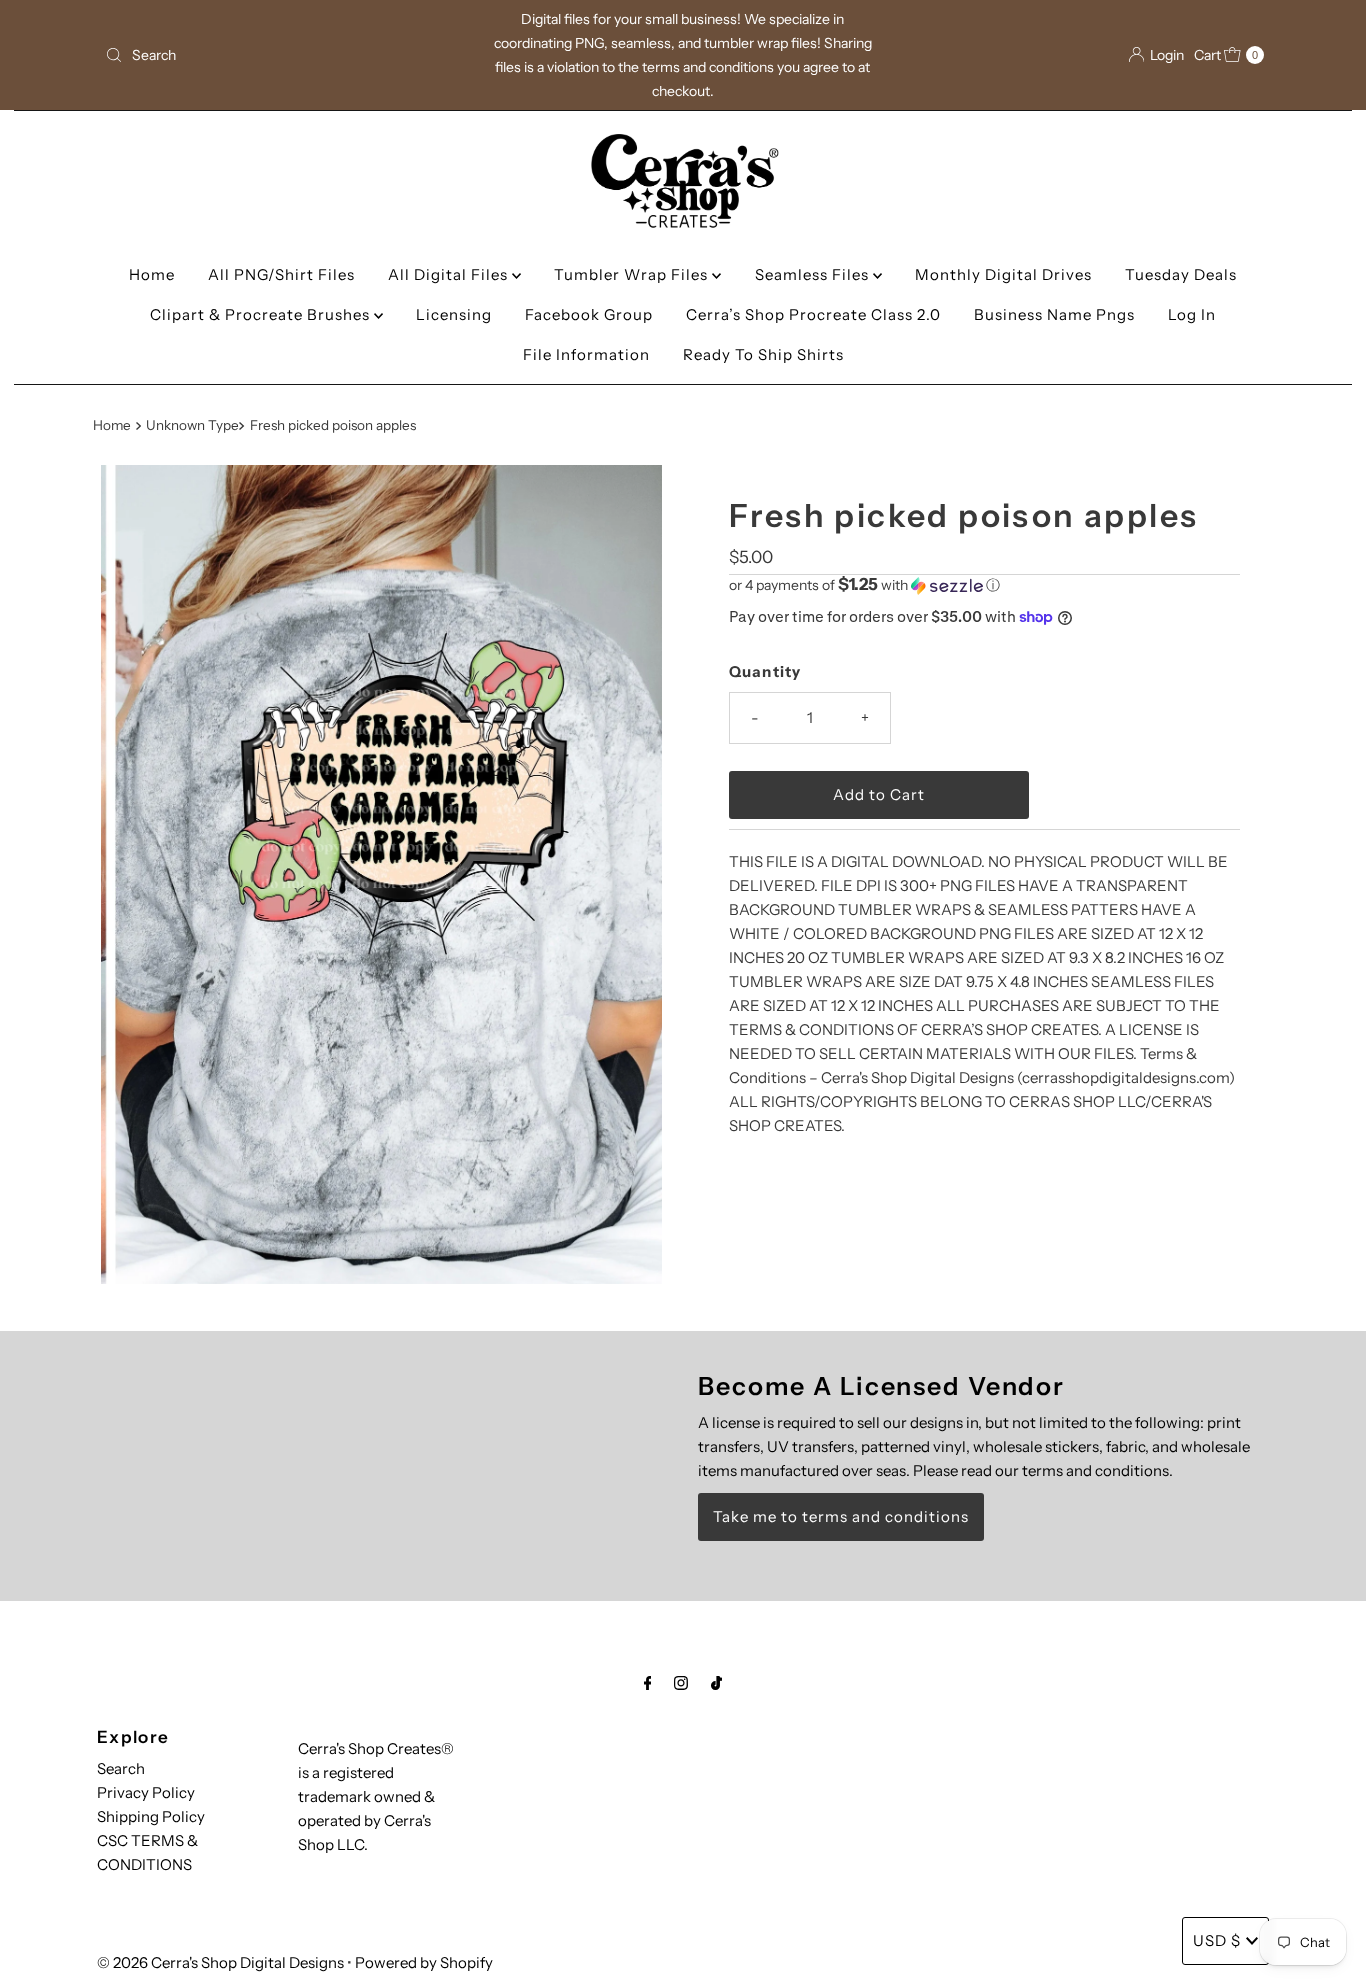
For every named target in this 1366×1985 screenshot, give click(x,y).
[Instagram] (681, 1683)
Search (121, 1768)
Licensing (454, 314)
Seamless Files (814, 274)
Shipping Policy (151, 1816)
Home (152, 274)
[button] (984, 585)
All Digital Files (450, 274)
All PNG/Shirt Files (281, 274)
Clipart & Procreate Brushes (262, 314)
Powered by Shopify (424, 1962)
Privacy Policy (146, 1792)
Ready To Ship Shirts (763, 354)
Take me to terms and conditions (841, 1516)
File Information (586, 354)
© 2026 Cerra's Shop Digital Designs (220, 1962)
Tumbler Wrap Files (633, 274)
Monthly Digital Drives (1003, 274)
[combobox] (287, 55)
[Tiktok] (716, 1683)
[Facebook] (648, 1683)
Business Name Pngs (1054, 314)
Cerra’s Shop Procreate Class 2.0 (813, 314)
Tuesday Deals (1181, 274)
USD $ (1217, 1940)
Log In (1192, 314)
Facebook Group (589, 314)
